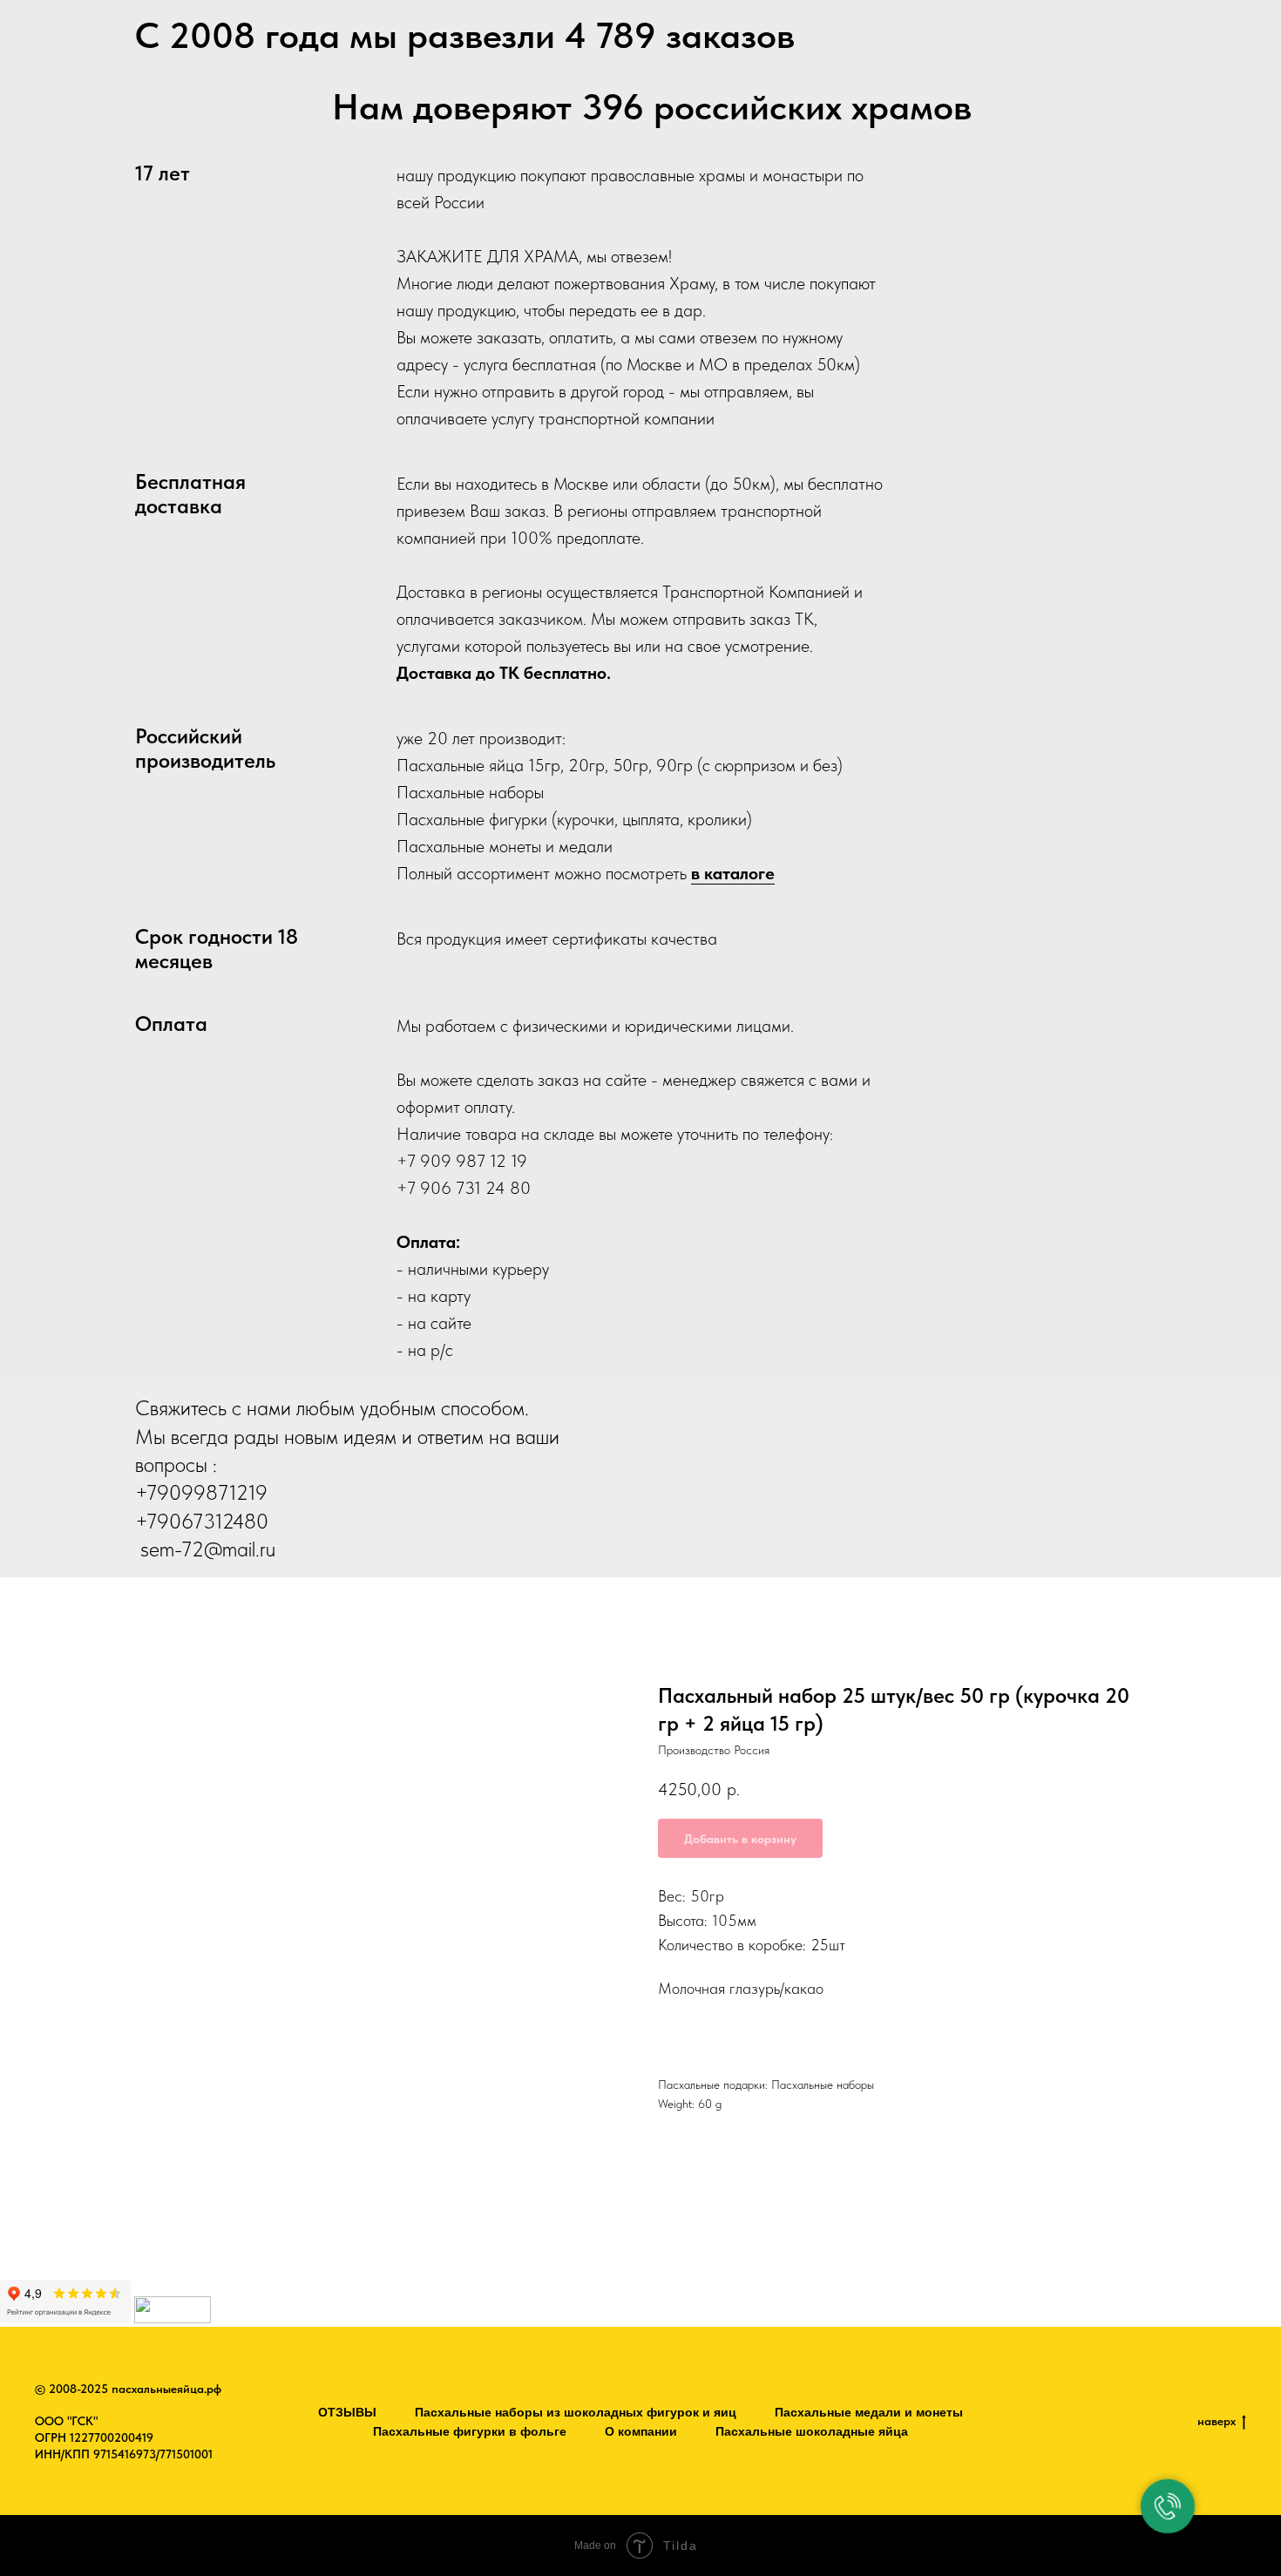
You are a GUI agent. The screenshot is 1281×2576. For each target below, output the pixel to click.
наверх (1217, 2421)
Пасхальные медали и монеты (869, 2412)
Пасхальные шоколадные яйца (812, 2431)
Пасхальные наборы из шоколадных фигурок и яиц (576, 2412)
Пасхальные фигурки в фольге (470, 2431)
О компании (641, 2431)
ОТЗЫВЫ (347, 2412)
